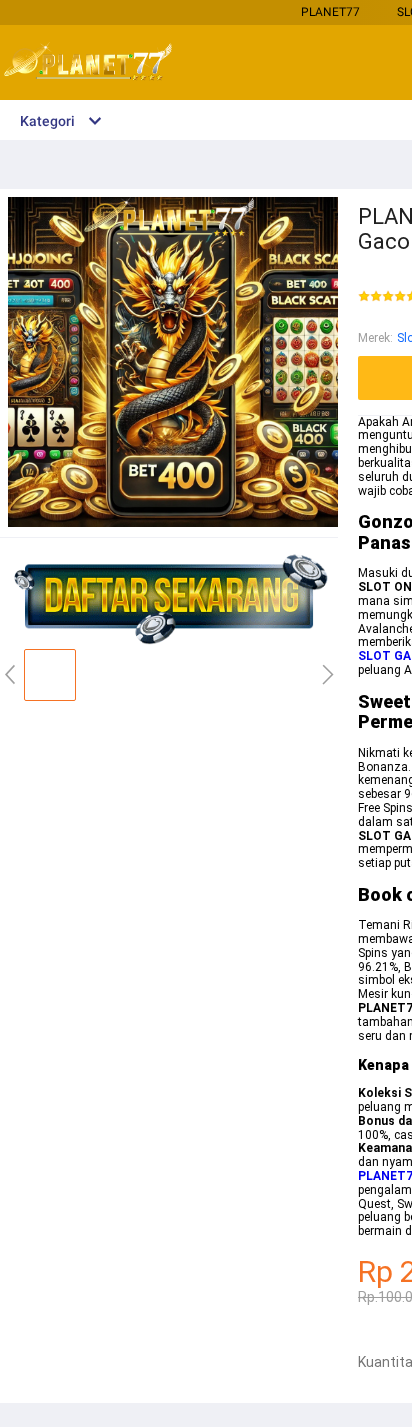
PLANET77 (330, 12)
